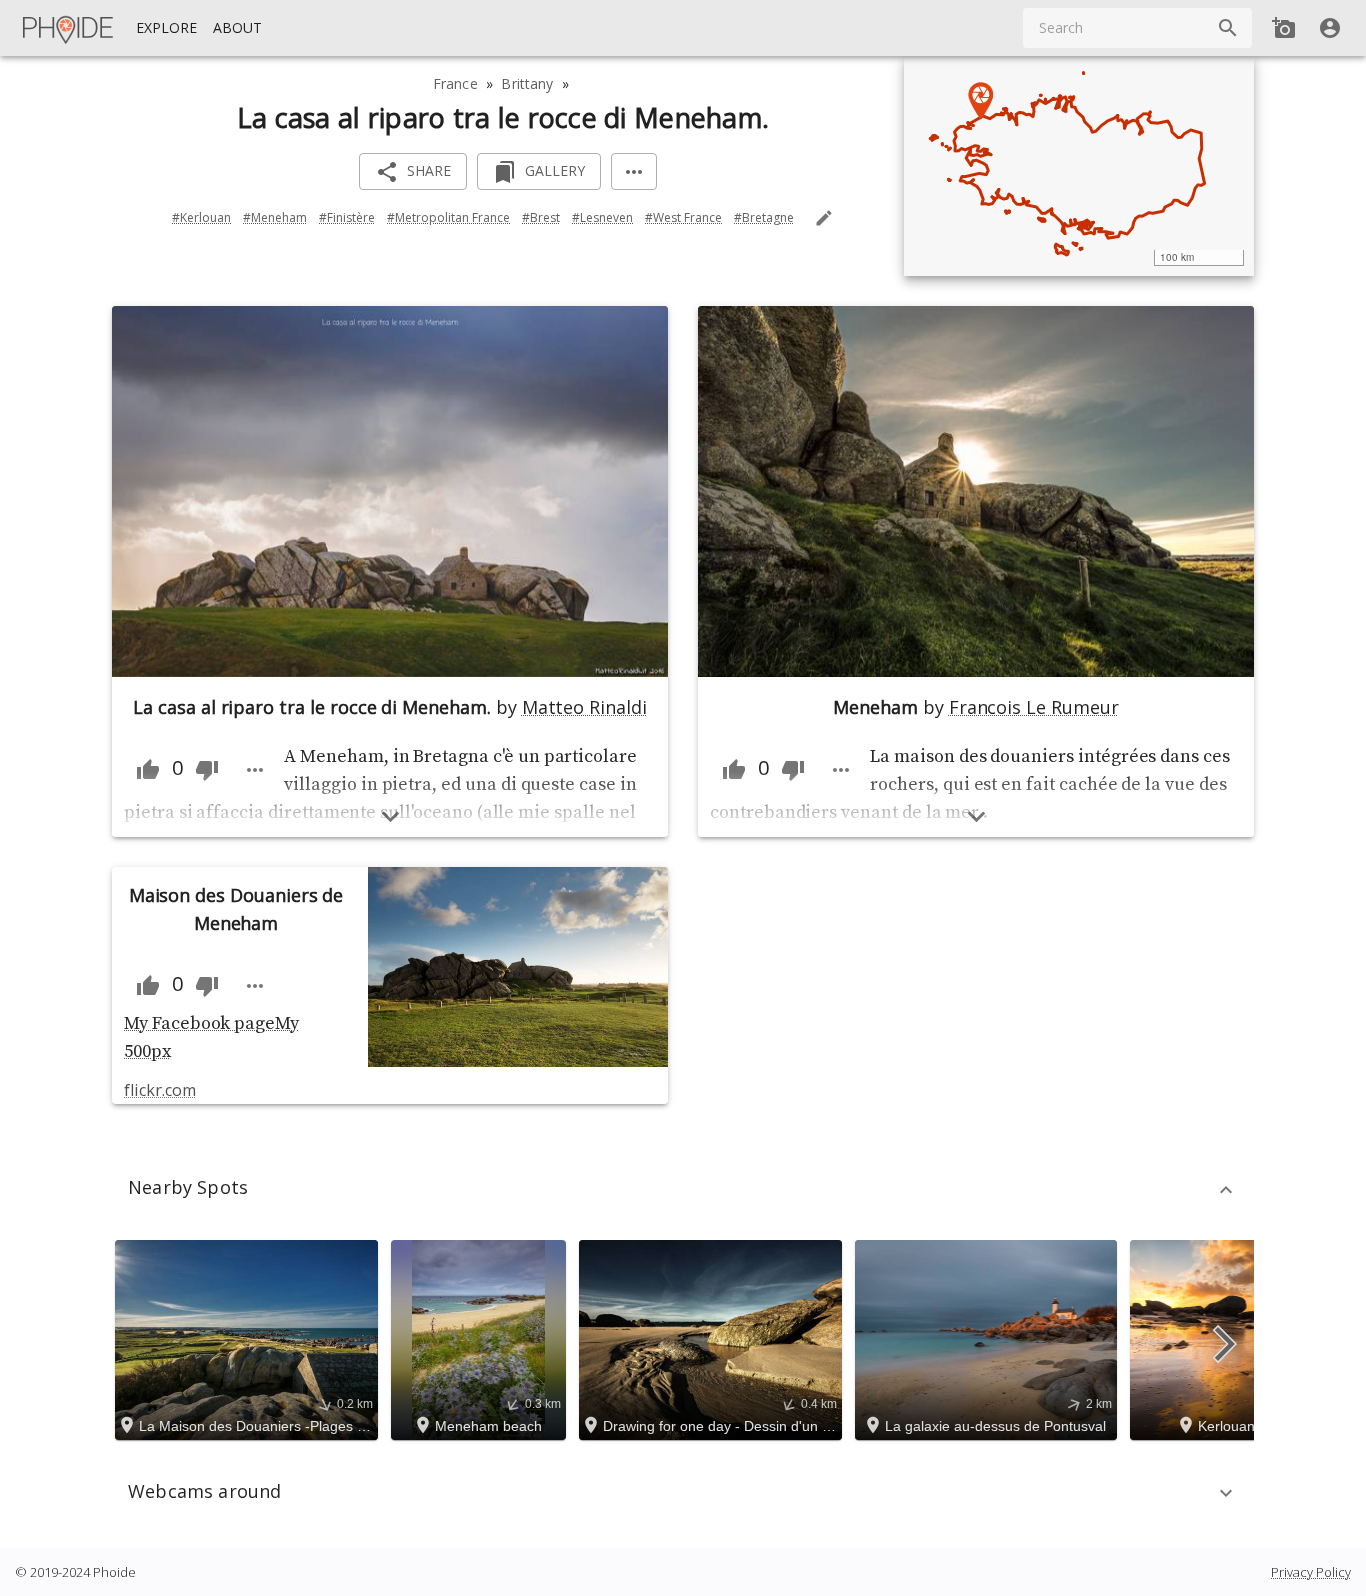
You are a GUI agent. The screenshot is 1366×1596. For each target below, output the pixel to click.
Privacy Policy (1311, 1572)
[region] (1079, 166)
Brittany (527, 83)
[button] (683, 1190)
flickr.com (159, 1090)
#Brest (541, 217)
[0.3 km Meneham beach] (481, 1338)
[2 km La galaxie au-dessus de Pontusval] (989, 1338)
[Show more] (390, 816)
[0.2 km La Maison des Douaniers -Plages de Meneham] (249, 1338)
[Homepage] (69, 28)
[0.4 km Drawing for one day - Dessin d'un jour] (713, 1338)
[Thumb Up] (148, 770)
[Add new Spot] (1284, 28)
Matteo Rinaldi (584, 707)
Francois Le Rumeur (1034, 707)
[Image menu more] (255, 770)
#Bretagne (764, 217)
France (455, 83)
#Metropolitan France (448, 217)
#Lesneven (602, 217)
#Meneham (275, 217)
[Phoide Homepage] (69, 28)
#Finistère (347, 217)
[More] (634, 171)
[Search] (1228, 28)
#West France (683, 217)
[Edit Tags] (824, 218)
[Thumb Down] (207, 770)
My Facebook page (199, 1023)
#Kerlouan (201, 217)
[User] (1330, 28)
